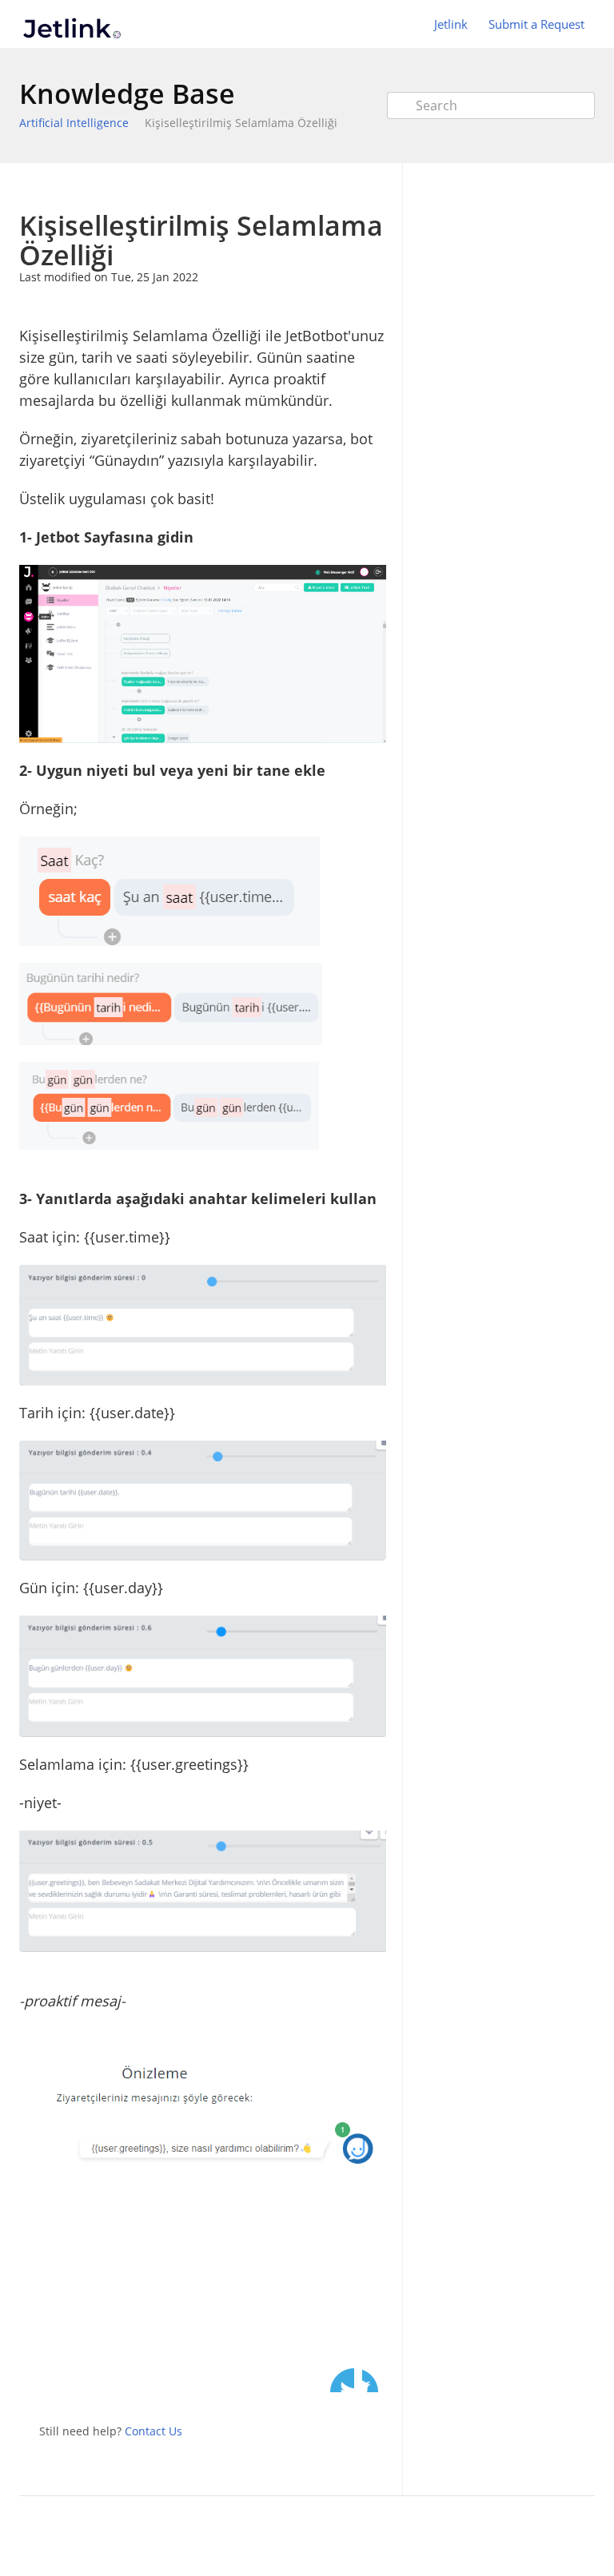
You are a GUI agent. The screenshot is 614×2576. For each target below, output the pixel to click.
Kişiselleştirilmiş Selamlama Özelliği (241, 123)
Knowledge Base (127, 93)
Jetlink (451, 24)
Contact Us (153, 2431)
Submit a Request (536, 24)
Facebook (374, 2380)
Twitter (342, 2380)
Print (332, 187)
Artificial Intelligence (74, 123)
